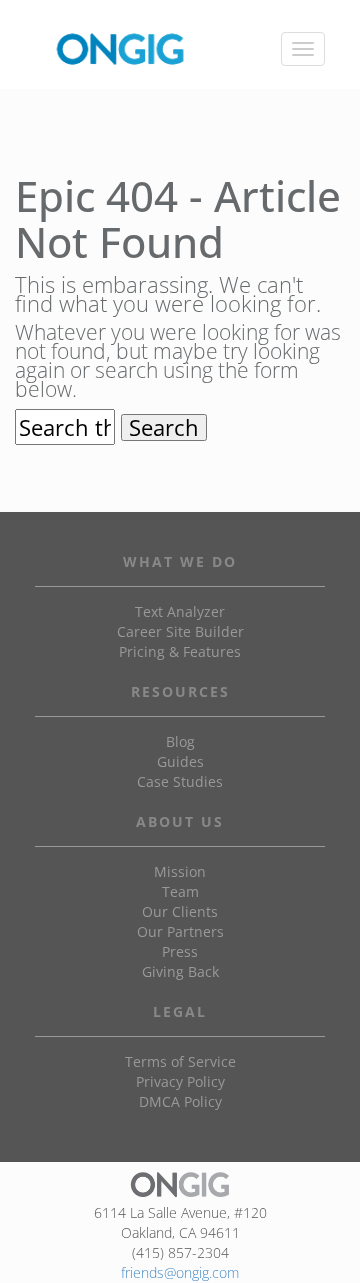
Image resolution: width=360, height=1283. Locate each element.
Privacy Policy (180, 1081)
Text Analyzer (180, 611)
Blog (180, 741)
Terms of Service (180, 1061)
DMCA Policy (180, 1101)
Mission (180, 871)
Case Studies (180, 781)
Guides (180, 761)
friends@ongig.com (180, 1272)
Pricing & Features (180, 651)
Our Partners (180, 931)
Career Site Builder (180, 631)
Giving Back (180, 971)
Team (180, 891)
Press (180, 951)
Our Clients (180, 911)
